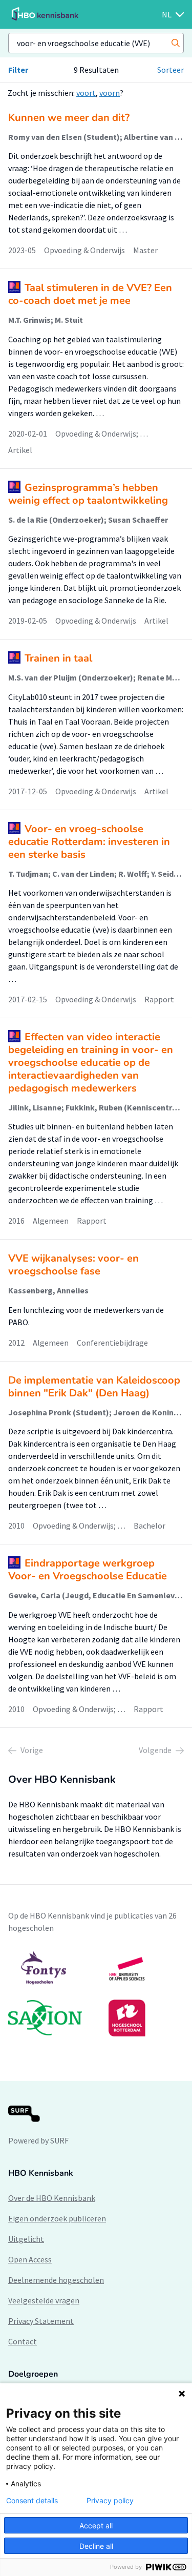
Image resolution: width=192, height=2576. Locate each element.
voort (86, 93)
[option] (96, 1993)
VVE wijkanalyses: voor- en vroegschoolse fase (73, 1265)
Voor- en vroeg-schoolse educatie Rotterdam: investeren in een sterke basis (89, 842)
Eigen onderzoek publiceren (57, 2218)
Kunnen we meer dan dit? (69, 118)
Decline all (96, 2546)
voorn (110, 93)
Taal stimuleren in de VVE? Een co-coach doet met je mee (90, 294)
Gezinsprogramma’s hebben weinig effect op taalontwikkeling (88, 494)
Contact (23, 2341)
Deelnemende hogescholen (56, 2280)
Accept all (96, 2526)
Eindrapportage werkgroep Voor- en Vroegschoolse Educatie (88, 1570)
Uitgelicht (26, 2239)
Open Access (30, 2259)
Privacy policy (110, 2501)
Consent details (32, 2501)
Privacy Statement (41, 2321)
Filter (18, 70)
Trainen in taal (58, 658)
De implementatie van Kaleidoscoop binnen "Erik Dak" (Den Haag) (94, 1387)
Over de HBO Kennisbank (52, 2198)
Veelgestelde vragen (44, 2300)
